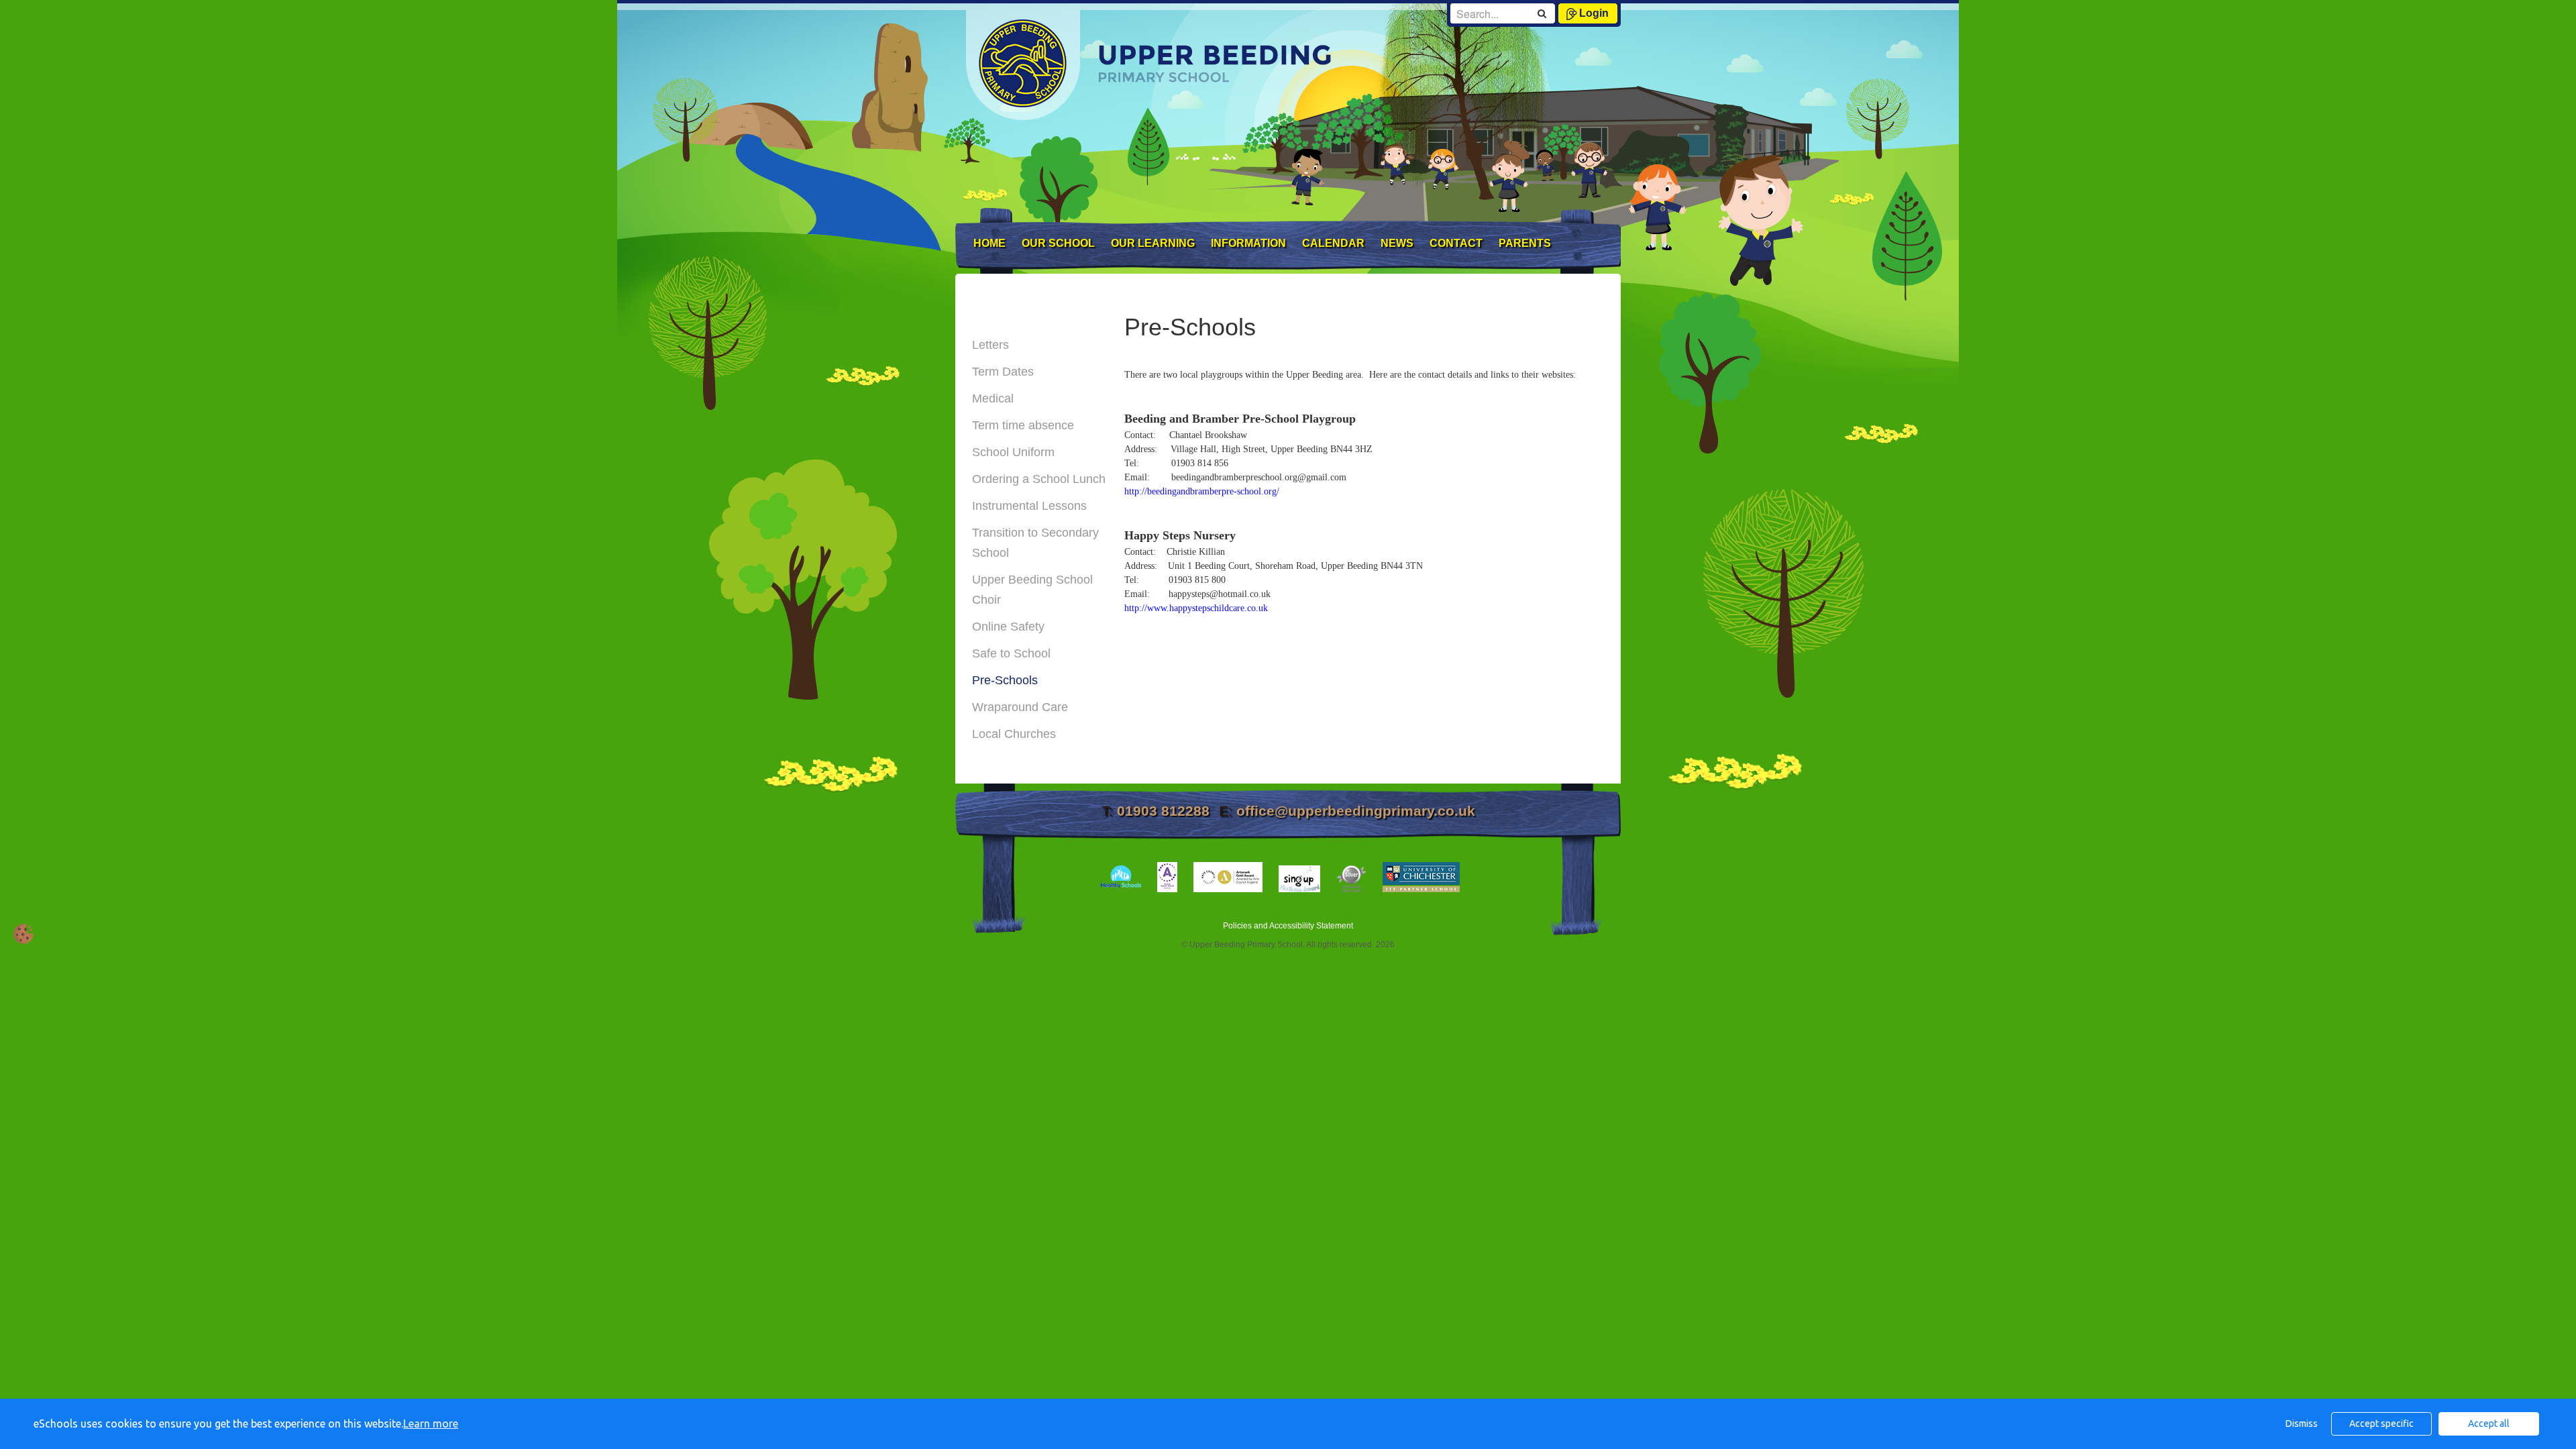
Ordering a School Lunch (1039, 479)
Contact (1456, 243)
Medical (993, 398)
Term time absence (1023, 425)
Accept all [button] (2489, 1424)
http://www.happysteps (1167, 608)
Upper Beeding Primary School (1123, 60)
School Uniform (1013, 452)
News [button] (1397, 243)
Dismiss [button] (2302, 1424)
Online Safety (1008, 627)
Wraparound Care (1020, 707)
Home (989, 243)
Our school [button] (1058, 243)
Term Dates (1003, 372)
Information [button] (1248, 243)
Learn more (431, 1424)
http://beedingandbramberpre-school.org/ (1202, 491)
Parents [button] (1525, 243)
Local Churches (1014, 734)
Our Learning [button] (1153, 243)
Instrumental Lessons (1029, 506)
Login (1594, 13)
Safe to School (1011, 653)
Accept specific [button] (2381, 1424)
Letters (990, 345)
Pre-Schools (1005, 680)
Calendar (1333, 243)
